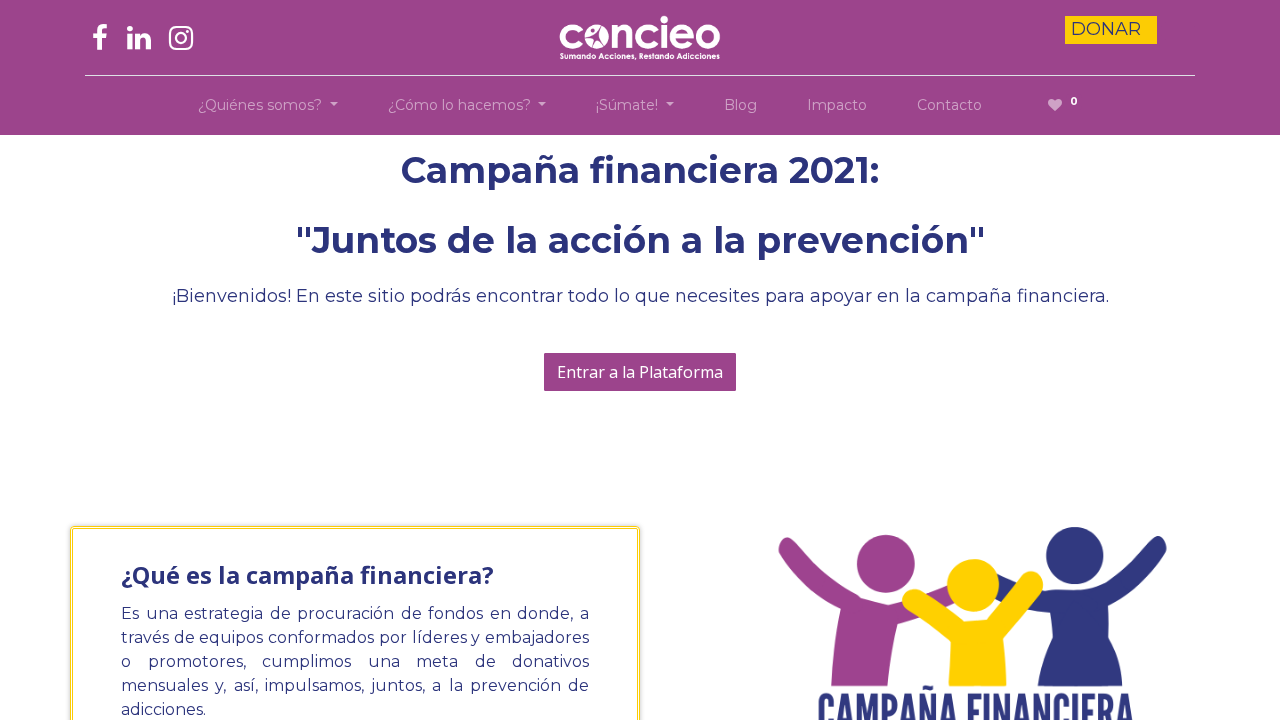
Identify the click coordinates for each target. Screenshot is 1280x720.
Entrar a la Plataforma (640, 372)
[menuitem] (740, 105)
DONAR (1108, 29)
